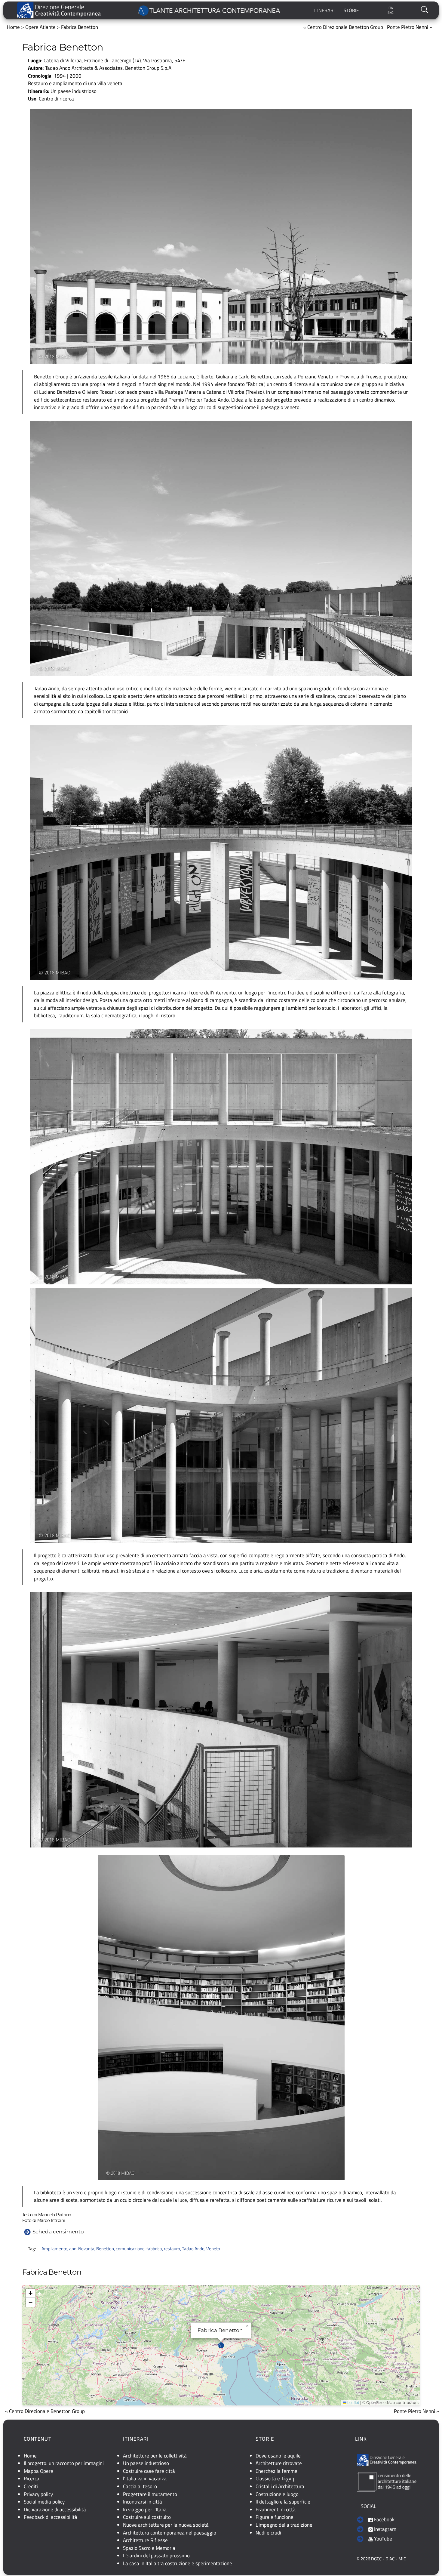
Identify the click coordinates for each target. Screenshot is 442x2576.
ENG (391, 13)
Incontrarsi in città (143, 2502)
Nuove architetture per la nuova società (166, 2525)
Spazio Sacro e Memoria (149, 2548)
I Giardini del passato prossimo (156, 2556)
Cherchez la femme (276, 2471)
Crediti (31, 2486)
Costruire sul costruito (147, 2517)
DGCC (376, 2559)
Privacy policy (38, 2494)
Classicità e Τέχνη (275, 2479)
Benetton (105, 2249)
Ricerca (32, 2479)
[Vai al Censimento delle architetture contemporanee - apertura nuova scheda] (387, 2481)
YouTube (382, 2539)
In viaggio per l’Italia (145, 2510)
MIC (402, 2559)
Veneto (213, 2249)
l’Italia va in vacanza (145, 2479)
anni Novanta (82, 2249)
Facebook (384, 2519)
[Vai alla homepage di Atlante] (210, 10)
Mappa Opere (38, 2471)
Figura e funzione (275, 2517)
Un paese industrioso (74, 91)
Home (13, 27)
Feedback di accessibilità (51, 2517)
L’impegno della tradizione (284, 2525)
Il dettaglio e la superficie (283, 2502)
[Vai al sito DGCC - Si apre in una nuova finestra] (59, 10)
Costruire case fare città (149, 2471)
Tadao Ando (193, 2249)
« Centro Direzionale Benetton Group (343, 27)
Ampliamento (54, 2249)
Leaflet (353, 2403)
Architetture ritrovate (279, 2463)
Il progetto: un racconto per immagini (64, 2463)
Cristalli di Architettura (280, 2486)
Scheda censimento (58, 2231)
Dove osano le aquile (278, 2456)
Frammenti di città (276, 2510)
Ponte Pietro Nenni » (410, 27)
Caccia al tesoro (140, 2486)
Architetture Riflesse (145, 2540)
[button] (221, 2345)
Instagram (385, 2529)
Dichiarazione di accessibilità (55, 2510)
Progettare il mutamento (150, 2494)
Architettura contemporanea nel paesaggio (170, 2533)
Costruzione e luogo (277, 2494)
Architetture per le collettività (155, 2456)
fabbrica (154, 2249)
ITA (391, 8)
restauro (172, 2249)
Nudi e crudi (268, 2533)
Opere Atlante (40, 27)
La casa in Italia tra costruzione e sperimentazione (178, 2563)
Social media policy (44, 2502)
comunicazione (130, 2249)
